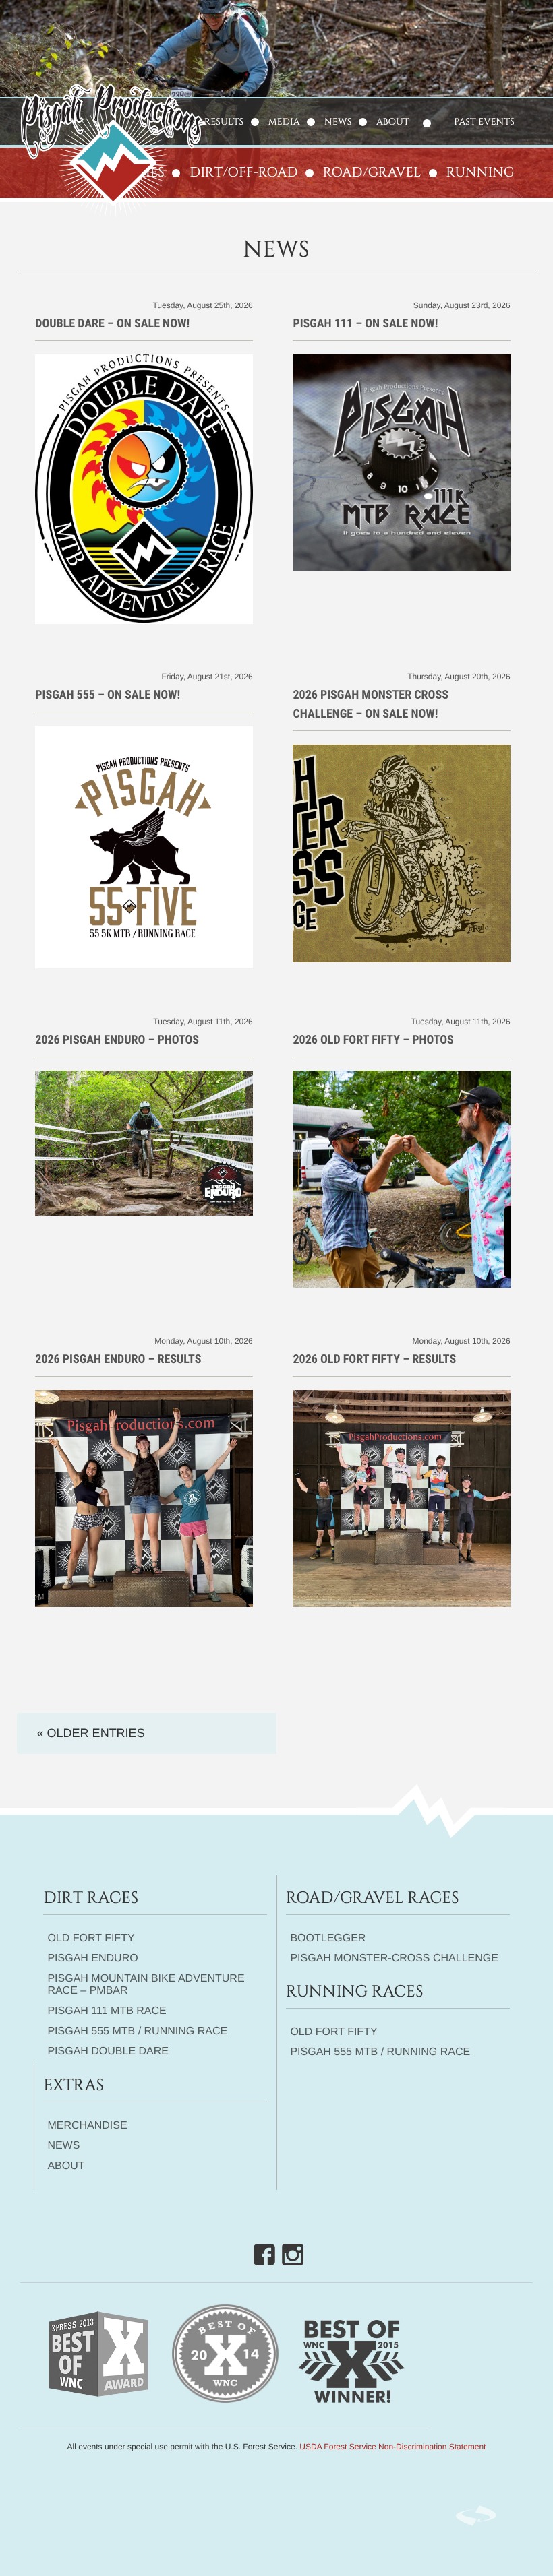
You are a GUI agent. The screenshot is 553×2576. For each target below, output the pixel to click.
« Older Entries (91, 1733)
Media (284, 122)
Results (224, 122)
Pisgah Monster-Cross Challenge (394, 1958)
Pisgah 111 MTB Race (107, 2011)
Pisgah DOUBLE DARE (108, 2051)
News (338, 122)
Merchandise (87, 2126)
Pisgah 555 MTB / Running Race (137, 2031)
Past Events (484, 122)
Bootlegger (328, 1938)
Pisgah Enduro (92, 1958)
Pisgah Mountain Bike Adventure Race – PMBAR (146, 1985)
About (393, 122)
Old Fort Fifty (91, 1938)
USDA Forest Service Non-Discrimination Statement (392, 2447)
